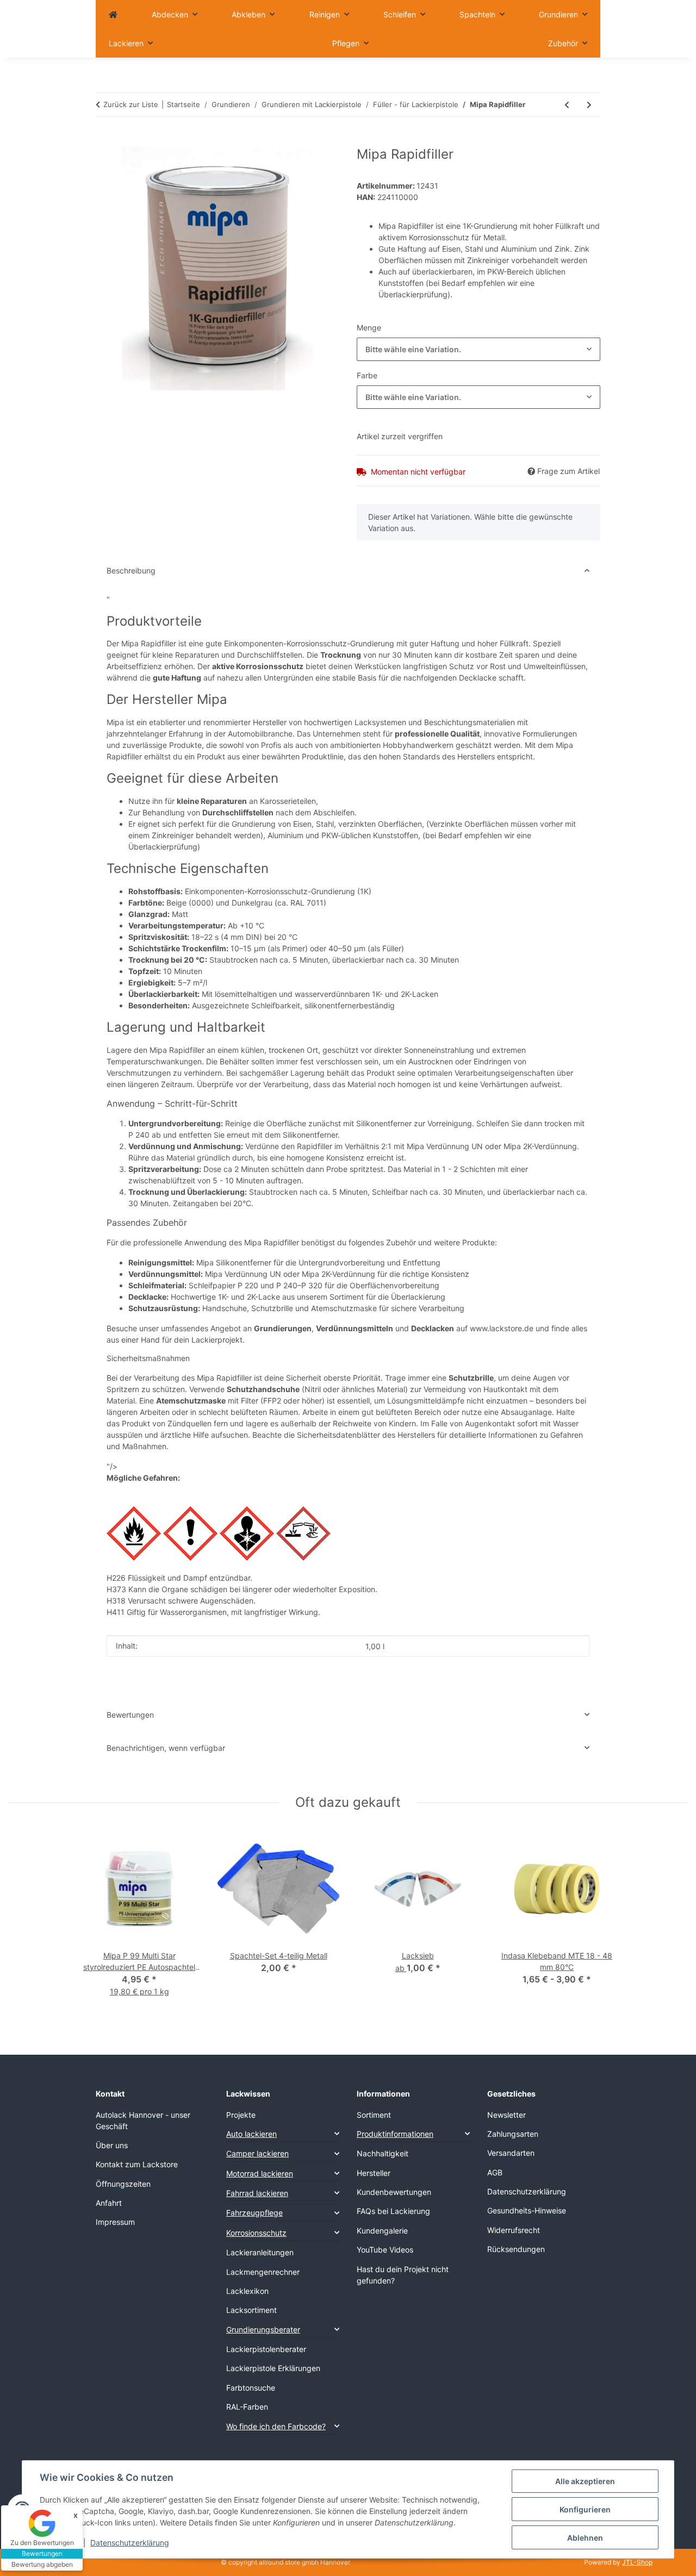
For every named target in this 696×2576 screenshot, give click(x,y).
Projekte (241, 2115)
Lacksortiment (251, 2310)
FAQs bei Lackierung (393, 2211)
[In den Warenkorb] (104, 141)
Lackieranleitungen (260, 2252)
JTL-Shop (637, 2562)
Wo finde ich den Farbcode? (276, 2426)
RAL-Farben (247, 2407)
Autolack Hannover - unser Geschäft (143, 2120)
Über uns (112, 2145)
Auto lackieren (251, 2134)
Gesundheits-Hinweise (527, 2210)
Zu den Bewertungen (42, 2543)
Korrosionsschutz (256, 2233)
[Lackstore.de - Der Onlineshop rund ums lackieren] (113, 14)
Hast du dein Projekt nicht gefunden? (403, 2275)
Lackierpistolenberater (266, 2349)
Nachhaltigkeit (383, 2153)
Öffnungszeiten (123, 2184)
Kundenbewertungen (394, 2192)
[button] (283, 2134)
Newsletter (507, 2115)
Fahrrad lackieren (257, 2193)
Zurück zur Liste (131, 104)
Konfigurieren (585, 2509)
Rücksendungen (516, 2249)
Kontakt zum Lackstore (137, 2164)
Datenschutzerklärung (130, 2543)
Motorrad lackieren (260, 2173)
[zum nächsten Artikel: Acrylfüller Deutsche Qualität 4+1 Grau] (589, 105)
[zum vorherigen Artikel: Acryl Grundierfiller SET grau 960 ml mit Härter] (567, 105)
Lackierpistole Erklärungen (273, 2368)
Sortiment (374, 2115)
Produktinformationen (395, 2134)
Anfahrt (109, 2203)
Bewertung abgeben (42, 2564)
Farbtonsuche (251, 2388)
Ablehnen (585, 2538)
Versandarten (511, 2153)
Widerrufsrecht (514, 2230)
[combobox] (478, 349)
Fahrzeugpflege (254, 2213)
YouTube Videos (385, 2250)
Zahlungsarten (513, 2134)
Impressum (115, 2222)
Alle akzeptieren (585, 2481)
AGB (495, 2172)
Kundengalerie (382, 2231)
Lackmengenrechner (263, 2272)
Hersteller (374, 2173)
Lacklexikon (247, 2291)
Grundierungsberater (263, 2329)
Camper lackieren (257, 2153)
